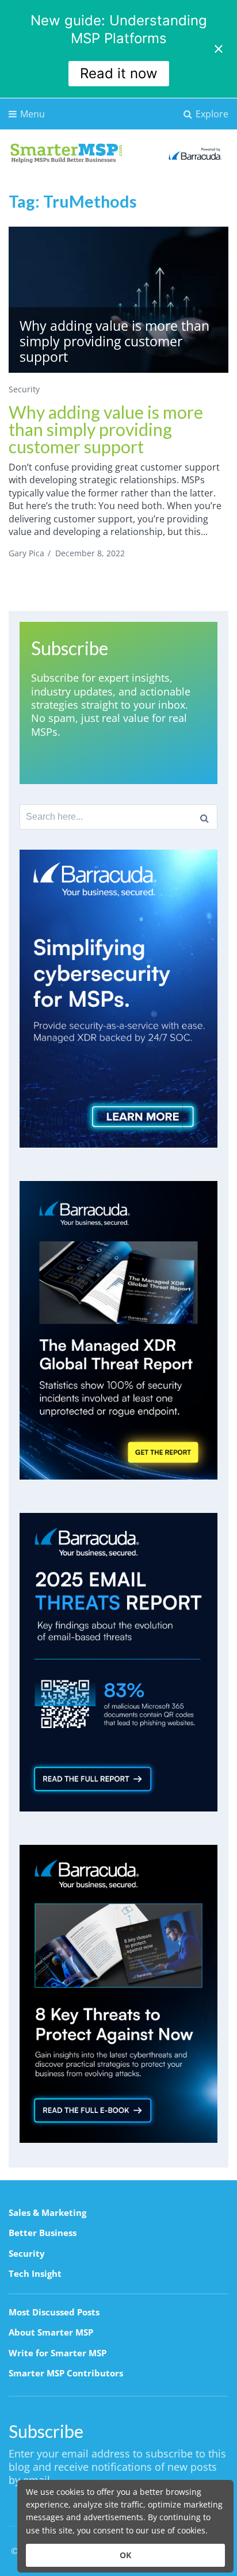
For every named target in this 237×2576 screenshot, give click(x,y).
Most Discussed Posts (54, 2312)
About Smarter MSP (51, 2332)
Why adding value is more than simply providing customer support (106, 429)
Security (24, 389)
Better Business (43, 2233)
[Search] (204, 817)
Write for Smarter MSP (58, 2353)
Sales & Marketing (47, 2212)
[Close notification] (219, 49)
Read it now (119, 73)
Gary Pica (26, 553)
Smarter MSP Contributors (66, 2373)
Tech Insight (35, 2273)
